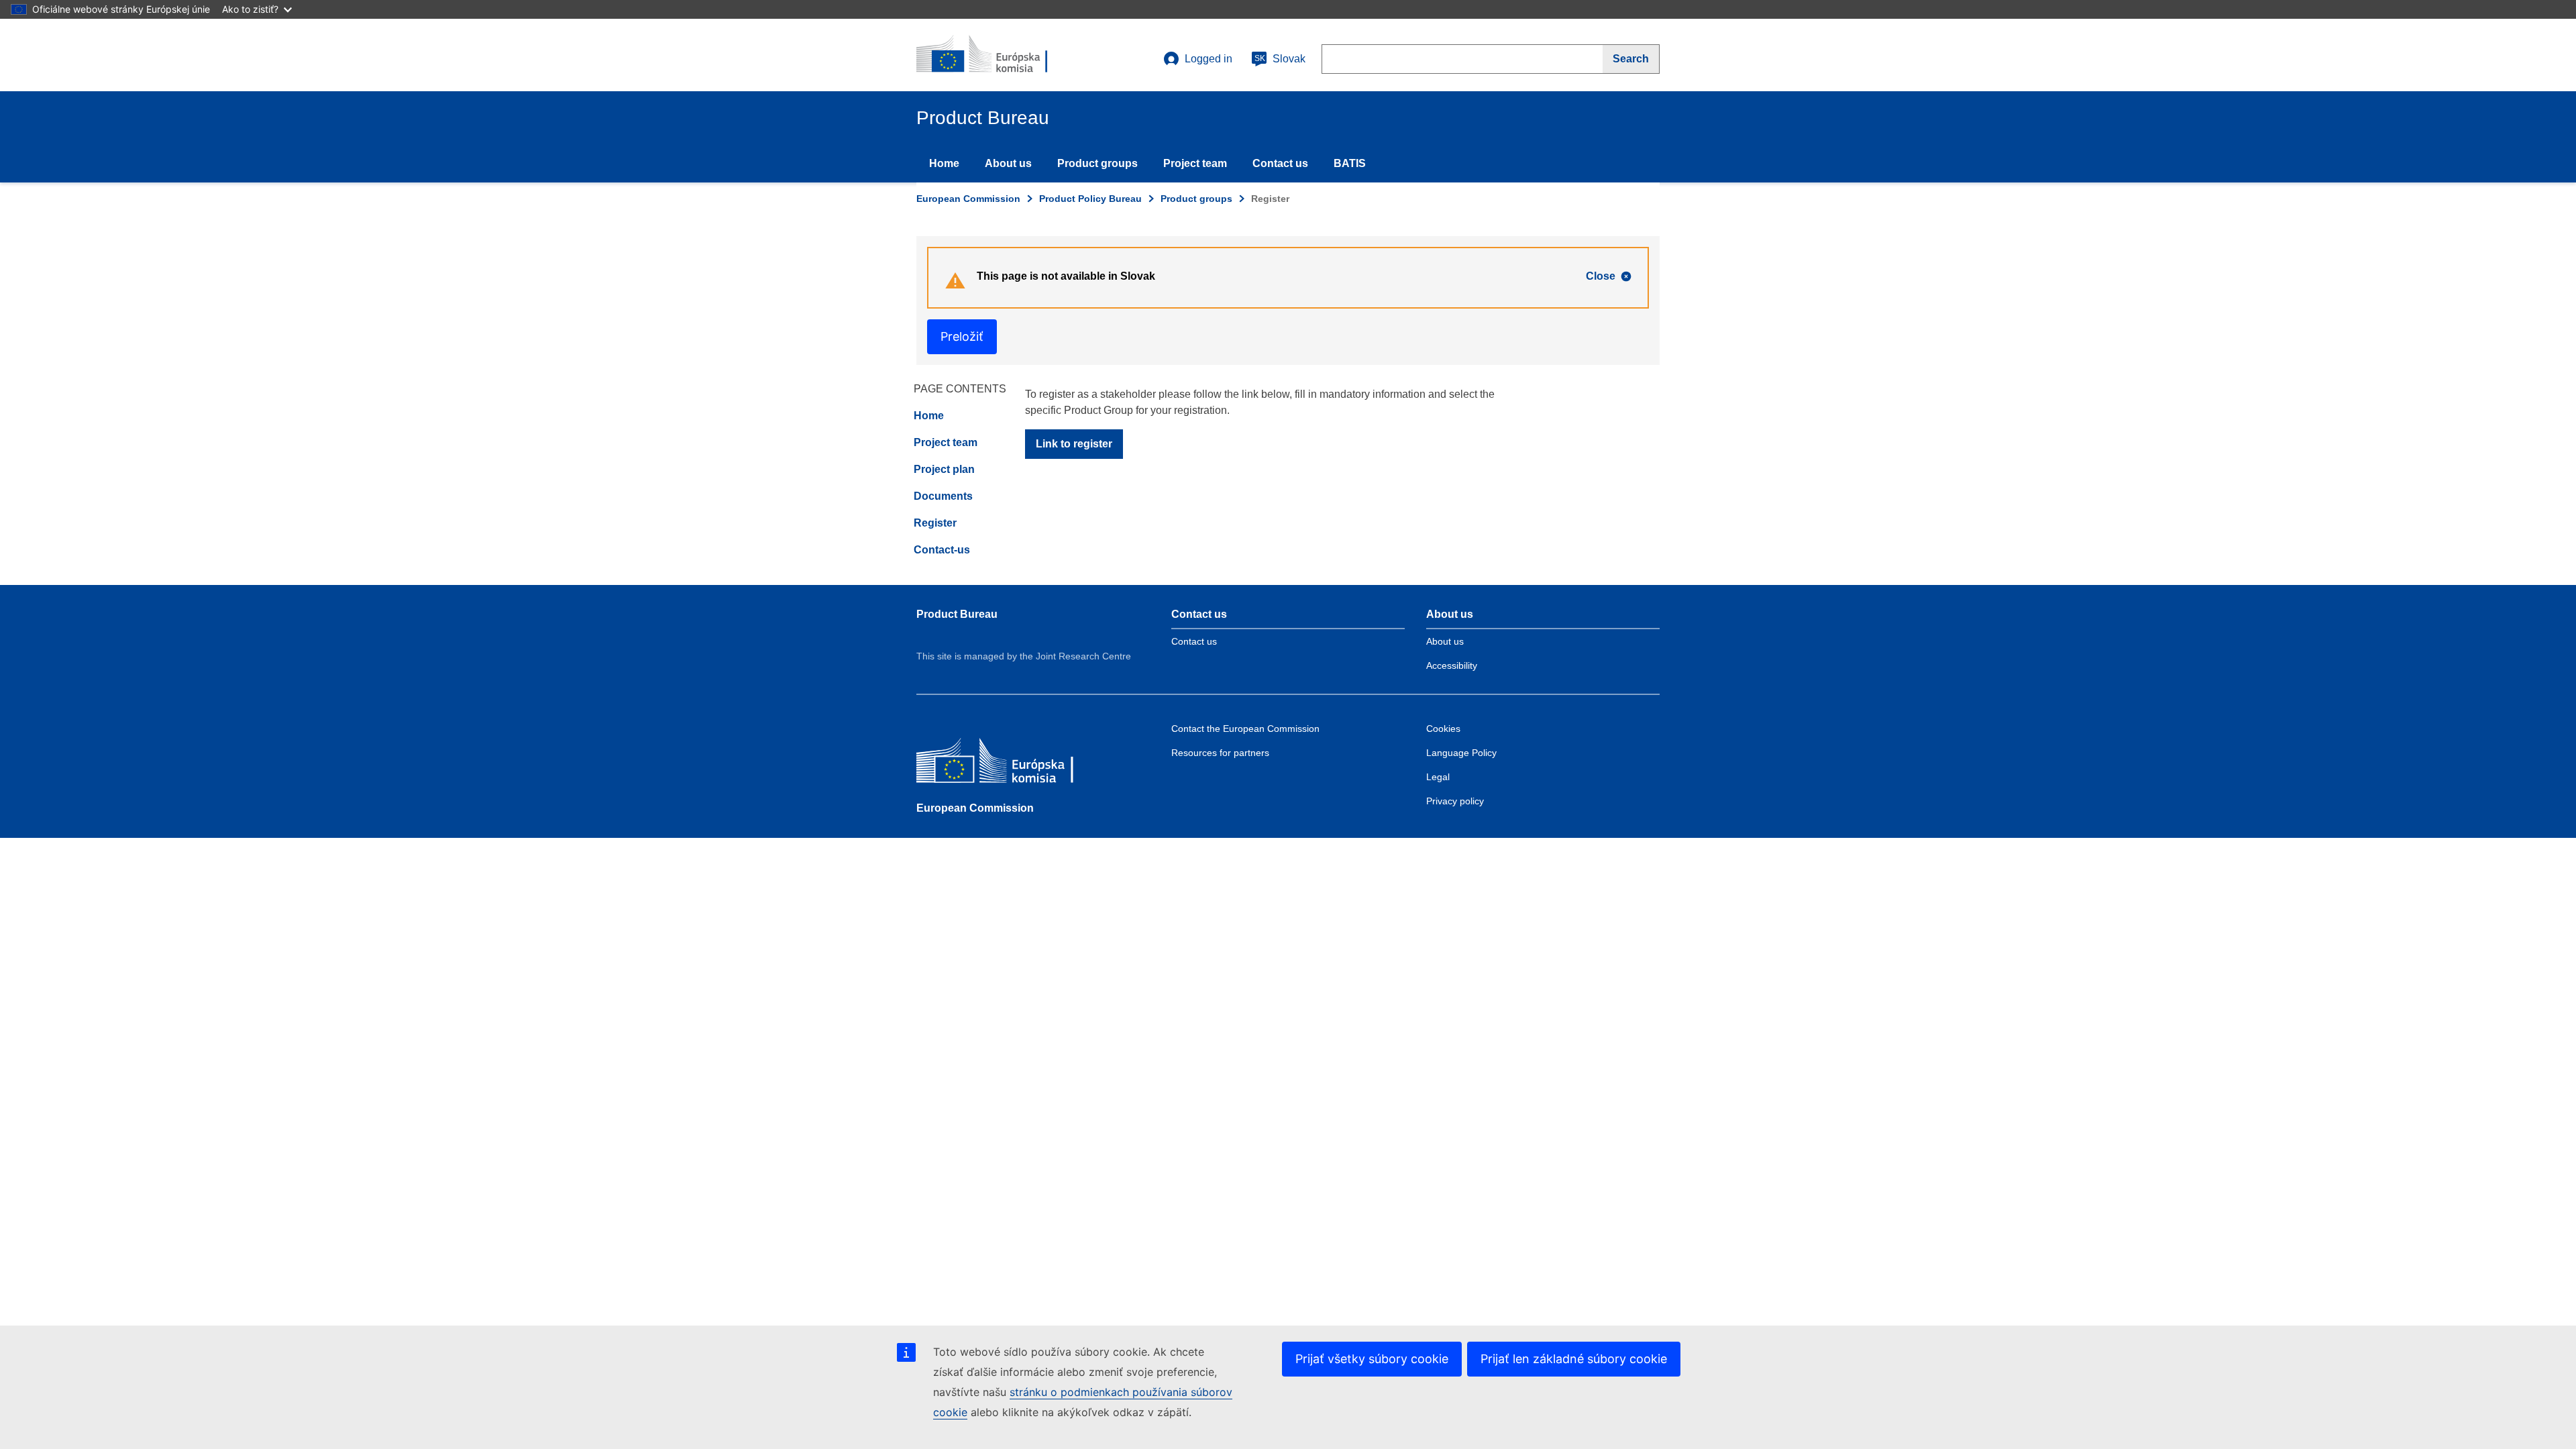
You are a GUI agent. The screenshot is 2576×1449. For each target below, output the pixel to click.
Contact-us (942, 550)
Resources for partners (1220, 753)
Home (944, 163)
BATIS (1350, 163)
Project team (1195, 163)
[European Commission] (1014, 764)
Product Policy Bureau (1090, 199)
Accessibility (1452, 665)
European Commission (968, 199)
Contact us (1280, 163)
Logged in (1209, 59)
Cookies (1443, 729)
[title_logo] (998, 55)
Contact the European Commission (1245, 729)
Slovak (1280, 59)
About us (1008, 163)
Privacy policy (1455, 801)
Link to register (1074, 444)
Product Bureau (957, 614)
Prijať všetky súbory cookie (1372, 1359)
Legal (1438, 777)
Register (935, 523)
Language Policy (1461, 753)
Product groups (1097, 163)
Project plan (944, 469)
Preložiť (962, 336)
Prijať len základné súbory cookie (1574, 1359)
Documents (943, 496)
